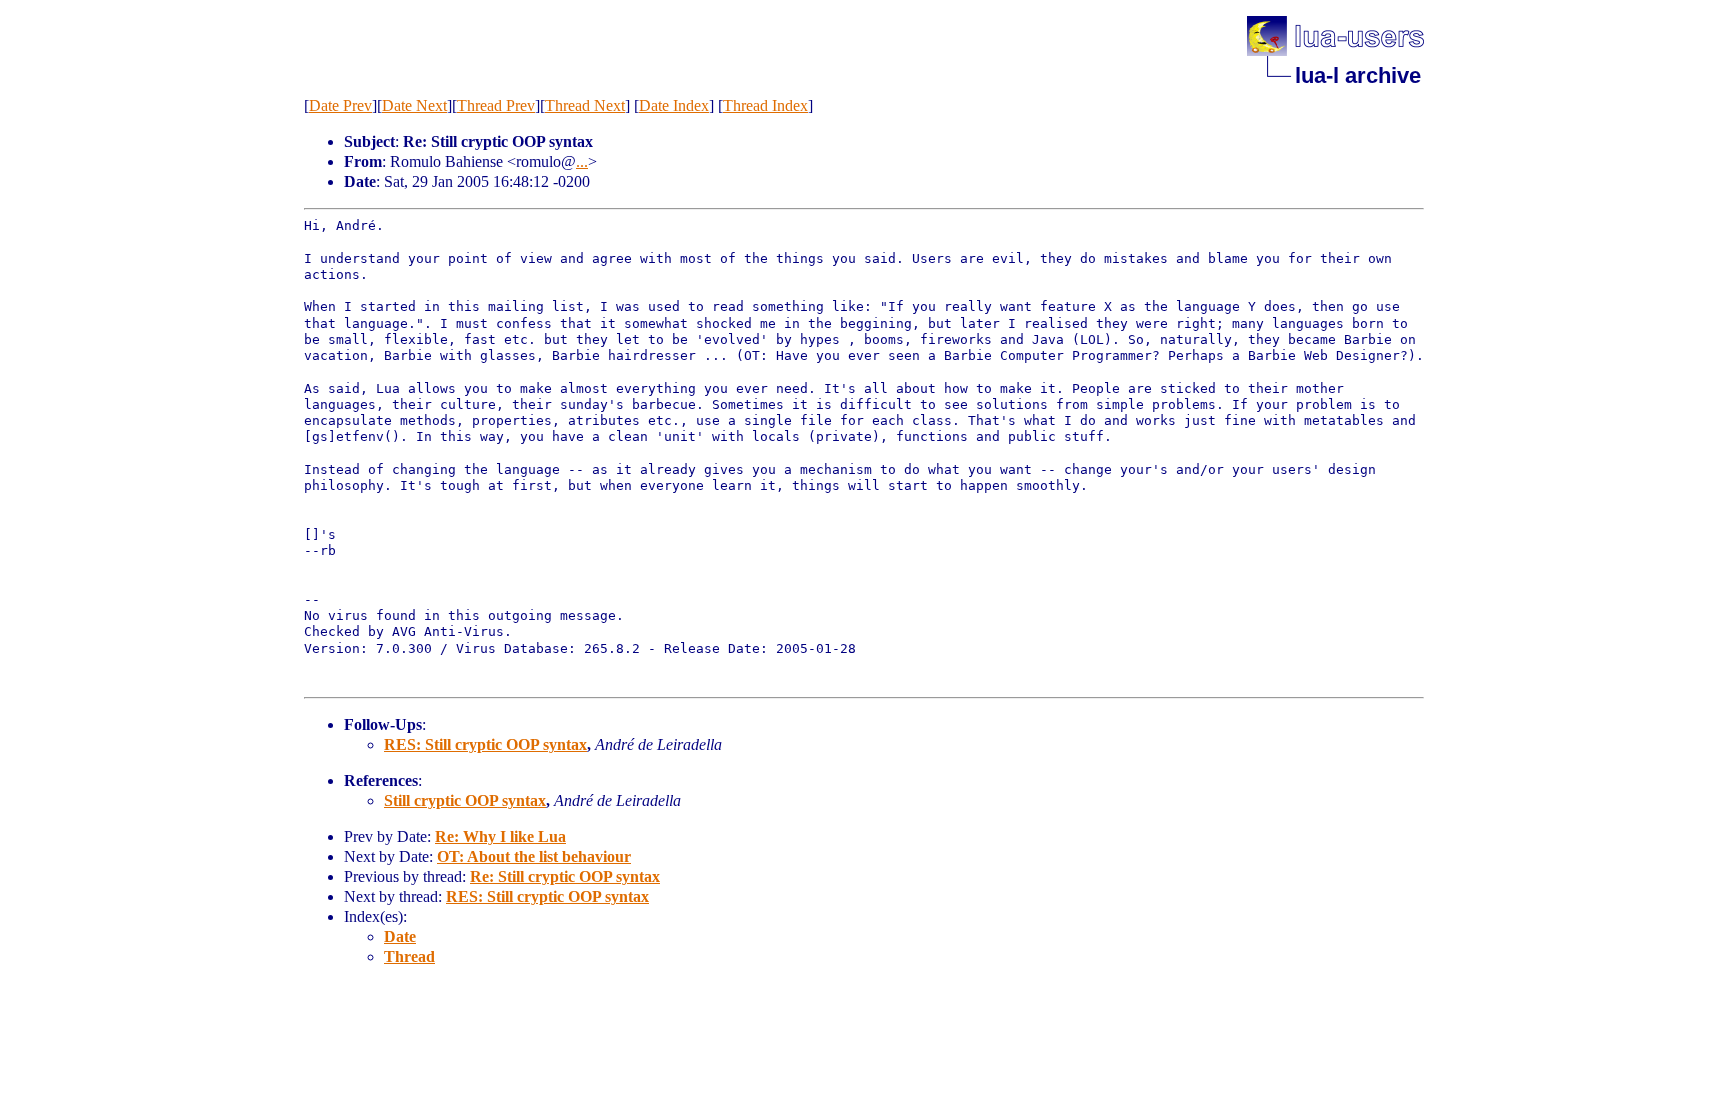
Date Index (674, 105)
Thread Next (585, 105)
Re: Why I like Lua (500, 836)
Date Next (414, 105)
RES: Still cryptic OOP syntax (485, 744)
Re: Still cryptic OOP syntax (565, 876)
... (582, 161)
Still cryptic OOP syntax (465, 800)
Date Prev (340, 105)
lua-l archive (1358, 75)
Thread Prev (496, 105)
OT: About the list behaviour (534, 856)
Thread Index (765, 105)
